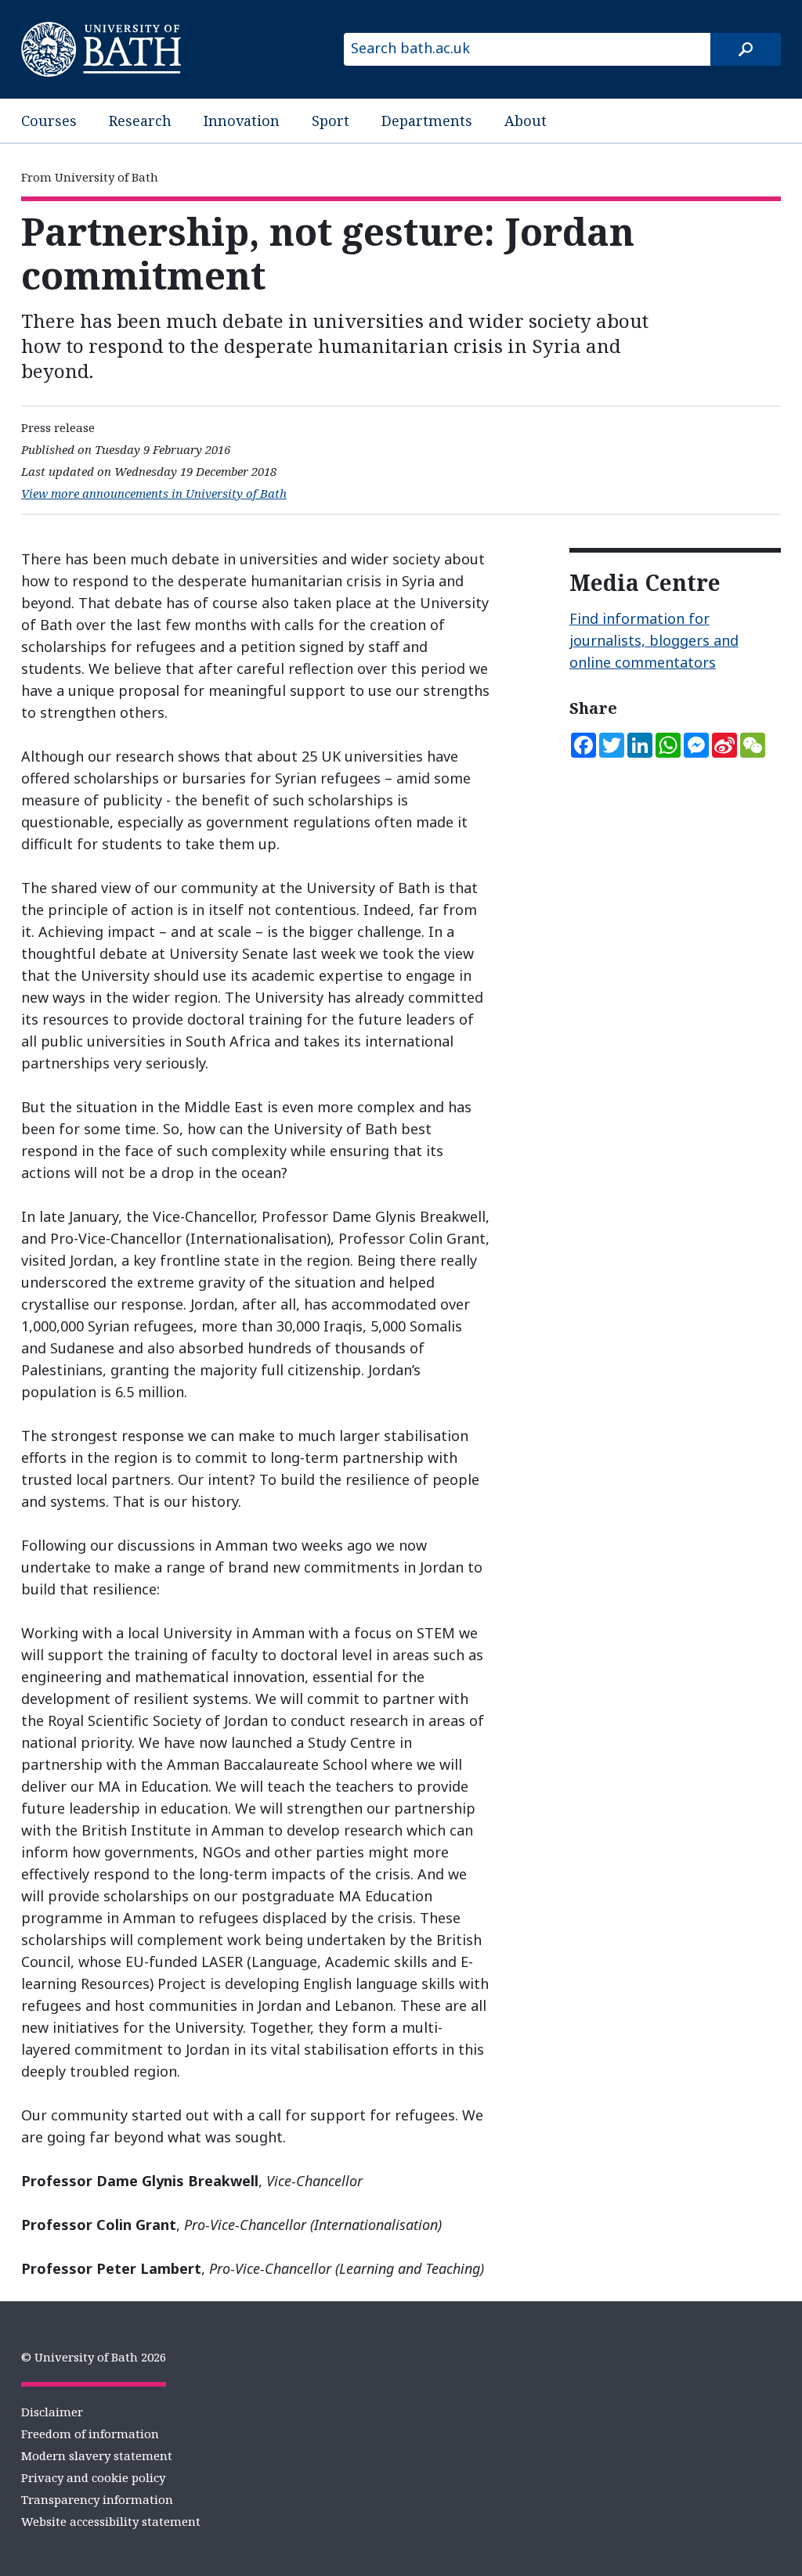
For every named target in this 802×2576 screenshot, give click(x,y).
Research (140, 121)
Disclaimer (52, 2412)
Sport (331, 121)
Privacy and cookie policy (93, 2477)
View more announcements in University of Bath (154, 493)
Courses (49, 121)
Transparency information (97, 2499)
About (526, 121)
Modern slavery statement (97, 2455)
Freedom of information (90, 2434)
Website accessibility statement (111, 2521)
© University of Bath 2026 (94, 2357)
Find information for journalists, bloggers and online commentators (654, 640)
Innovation (242, 121)
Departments (427, 121)
